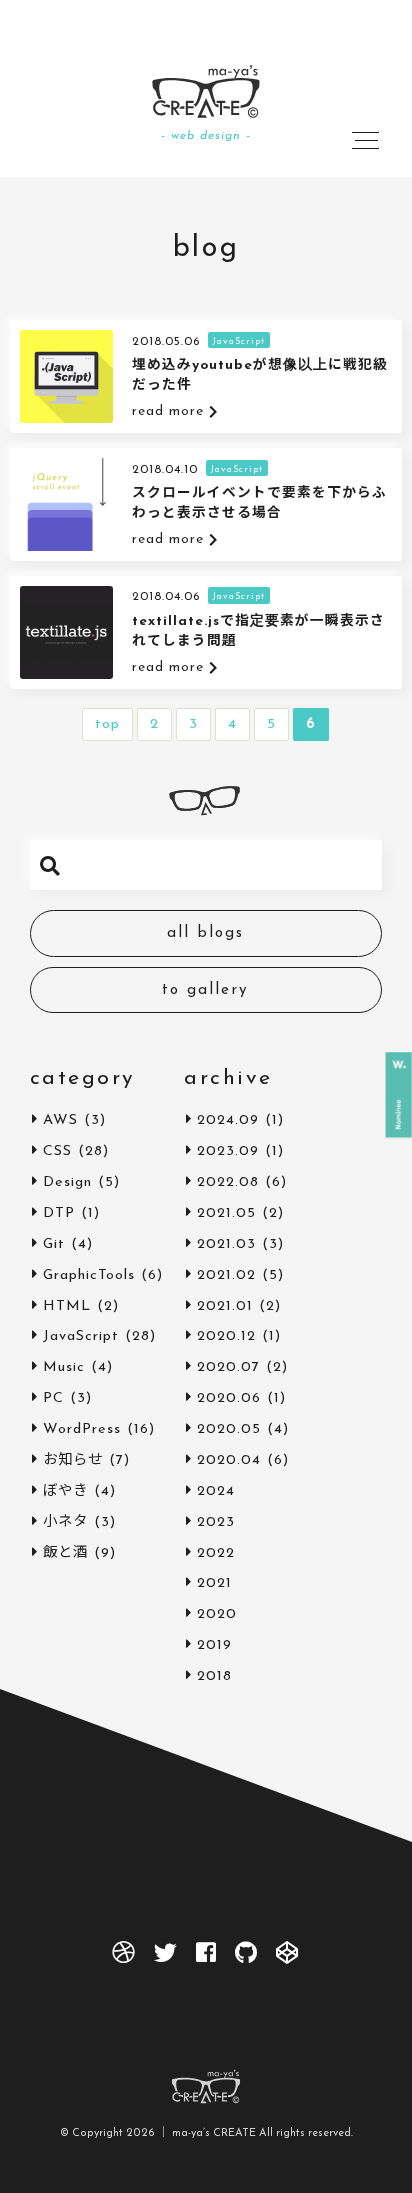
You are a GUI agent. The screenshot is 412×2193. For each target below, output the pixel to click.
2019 (214, 1645)
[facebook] (206, 1957)
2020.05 (229, 1429)
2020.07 (228, 1367)
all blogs (205, 933)
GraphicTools (89, 1275)
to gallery (205, 990)
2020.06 (229, 1398)
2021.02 (226, 1275)
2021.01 (225, 1306)
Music (64, 1367)
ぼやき (65, 1491)
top (107, 724)
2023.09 (228, 1151)
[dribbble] (124, 1957)
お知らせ (73, 1460)
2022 (216, 1553)
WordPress (82, 1429)
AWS (60, 1120)
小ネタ (65, 1522)
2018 (214, 1676)
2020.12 (226, 1336)
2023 (216, 1522)
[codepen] (288, 1957)
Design (67, 1182)
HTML (67, 1306)
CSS (57, 1151)
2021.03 (226, 1244)
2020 (217, 1614)
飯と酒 (65, 1553)
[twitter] (166, 1957)
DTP (59, 1213)
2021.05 (226, 1213)
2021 (214, 1583)
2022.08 (228, 1182)
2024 (216, 1491)
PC (53, 1398)
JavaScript (81, 1336)
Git (54, 1244)
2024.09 (228, 1120)
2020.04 (229, 1460)
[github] (246, 1957)
